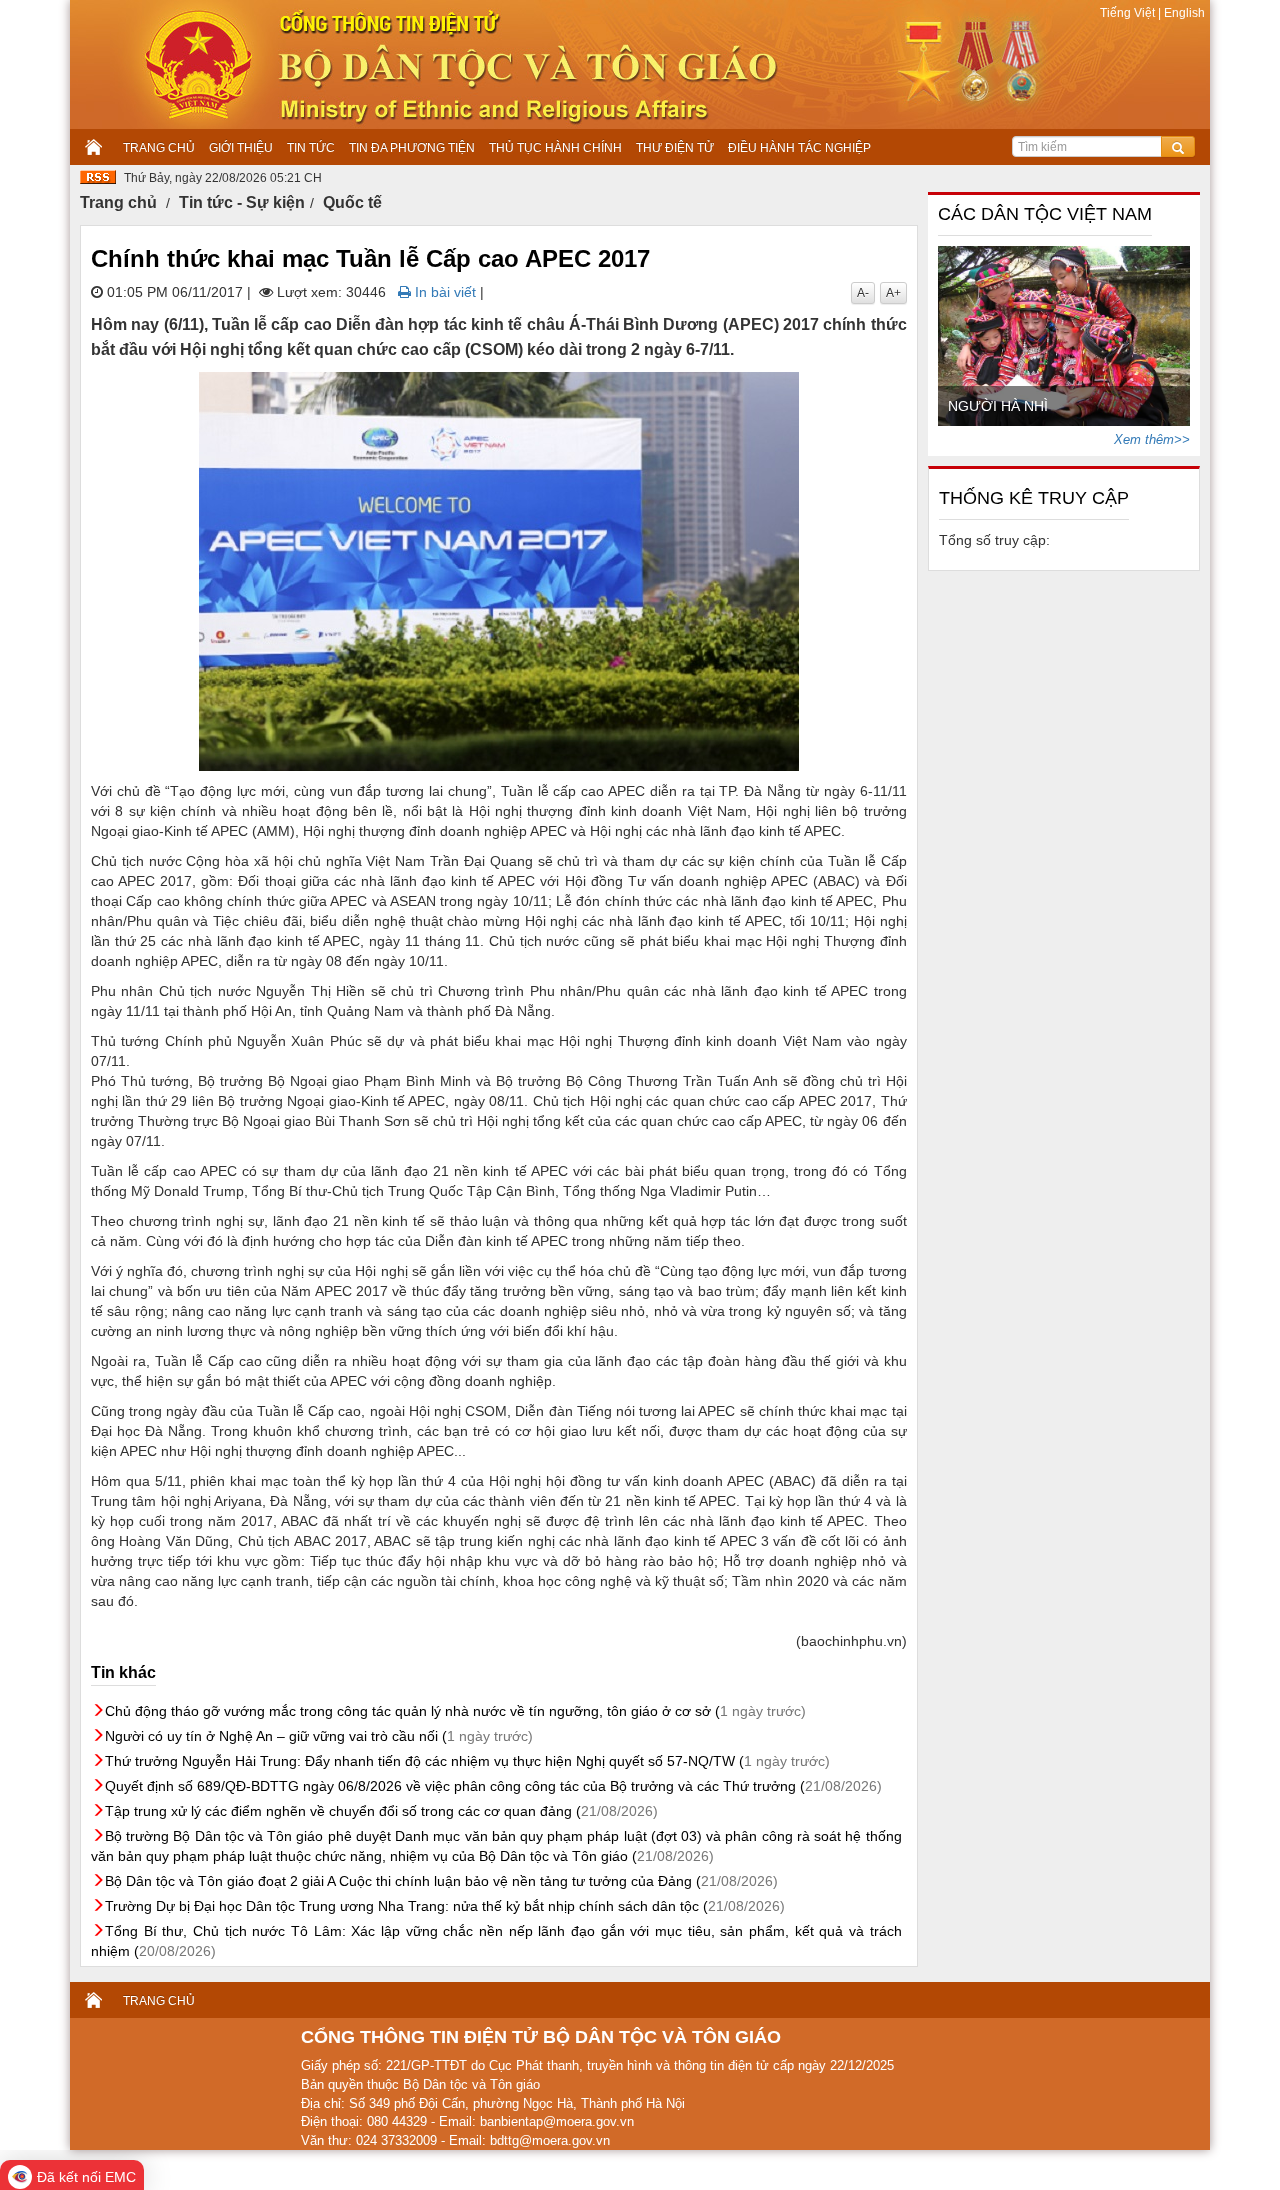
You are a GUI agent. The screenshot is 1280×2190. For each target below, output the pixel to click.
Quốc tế (352, 202)
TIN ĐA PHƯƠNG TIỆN (412, 148)
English (1183, 13)
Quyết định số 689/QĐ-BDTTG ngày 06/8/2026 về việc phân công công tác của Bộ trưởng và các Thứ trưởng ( (493, 1786)
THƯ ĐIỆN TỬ (675, 148)
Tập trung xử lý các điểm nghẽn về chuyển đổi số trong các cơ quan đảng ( (381, 1811)
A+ (893, 293)
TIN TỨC (311, 148)
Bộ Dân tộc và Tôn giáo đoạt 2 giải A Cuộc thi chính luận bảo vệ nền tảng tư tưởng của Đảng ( (441, 1881)
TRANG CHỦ (159, 148)
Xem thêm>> (1152, 439)
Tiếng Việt (1129, 13)
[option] (1064, 336)
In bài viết (443, 292)
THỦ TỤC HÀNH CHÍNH (555, 148)
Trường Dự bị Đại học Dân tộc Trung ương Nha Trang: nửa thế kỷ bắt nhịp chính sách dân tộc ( (445, 1906)
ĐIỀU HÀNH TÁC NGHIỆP (799, 148)
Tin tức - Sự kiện (242, 202)
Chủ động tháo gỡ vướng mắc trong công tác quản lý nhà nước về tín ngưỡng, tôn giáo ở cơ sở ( (455, 1711)
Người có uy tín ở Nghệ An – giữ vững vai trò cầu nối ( (319, 1736)
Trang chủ (118, 202)
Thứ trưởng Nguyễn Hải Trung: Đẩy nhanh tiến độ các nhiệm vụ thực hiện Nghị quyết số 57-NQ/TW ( (467, 1761)
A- (863, 293)
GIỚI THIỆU (241, 148)
